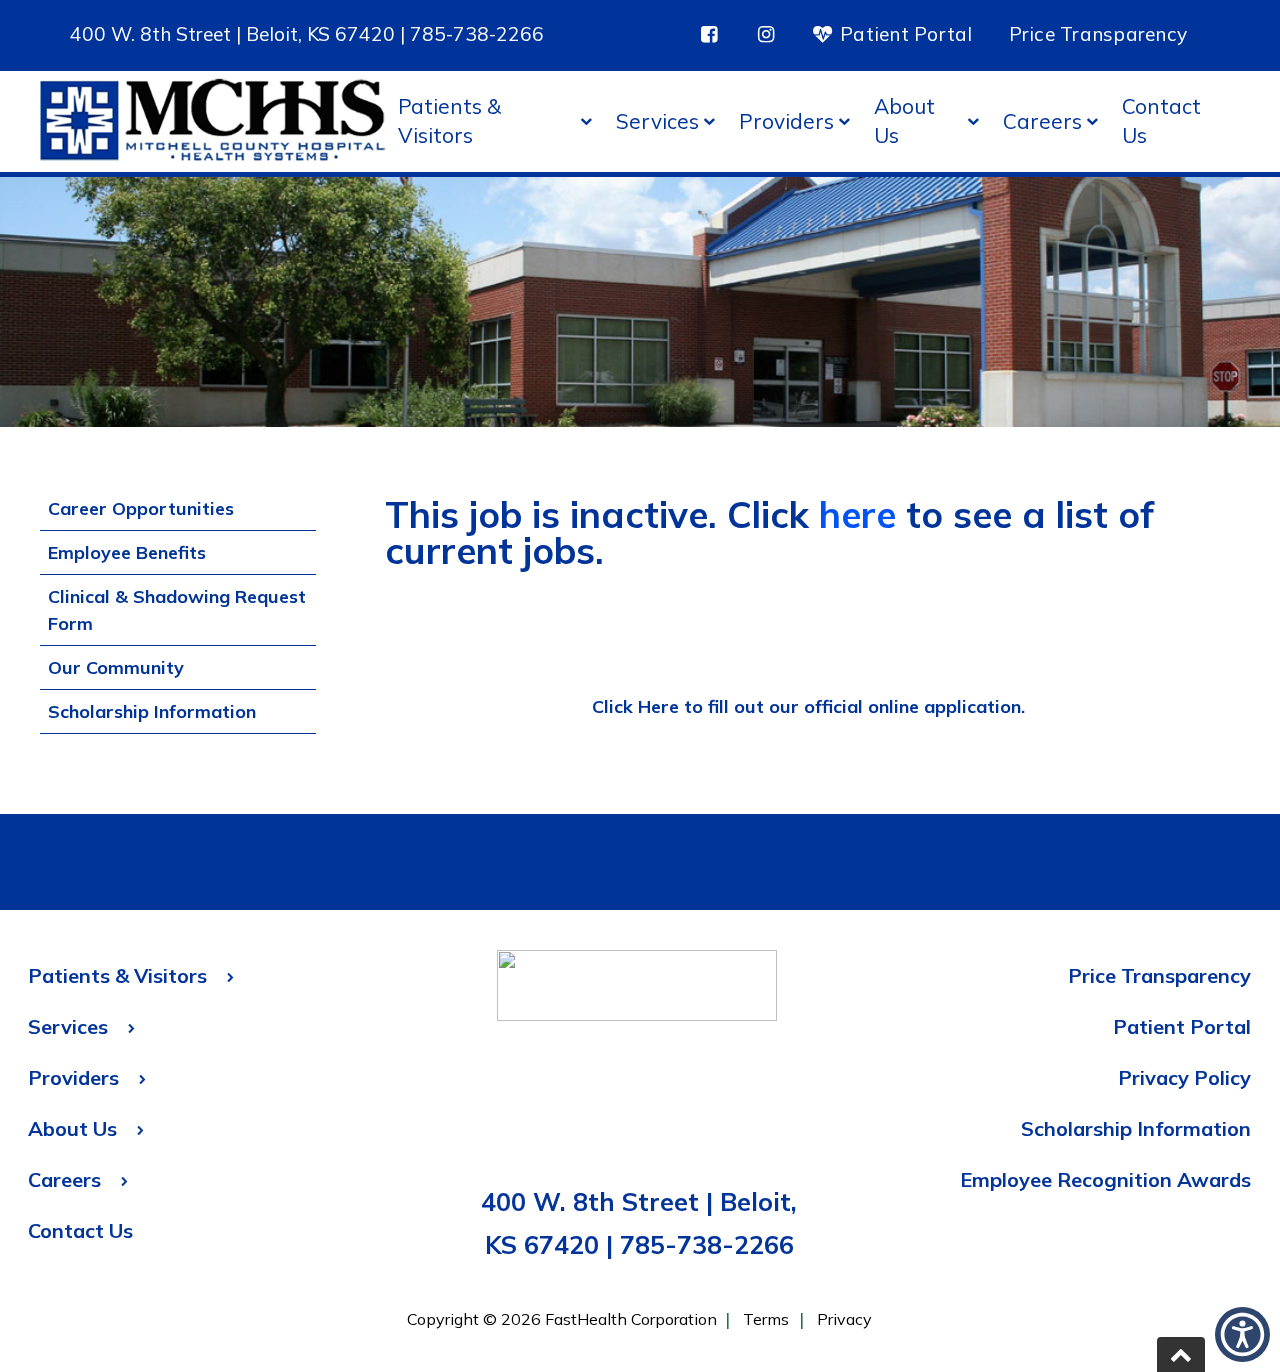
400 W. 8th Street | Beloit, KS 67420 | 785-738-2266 (307, 34)
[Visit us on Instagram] (766, 34)
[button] (1181, 1354)
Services (657, 121)
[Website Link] (637, 990)
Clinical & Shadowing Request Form (177, 610)
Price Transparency (1098, 34)
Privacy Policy (1184, 1077)
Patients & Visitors (449, 120)
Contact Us (1161, 120)
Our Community (116, 667)
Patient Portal (904, 34)
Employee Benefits (127, 552)
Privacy (844, 1319)
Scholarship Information (152, 711)
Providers (786, 121)
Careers (1042, 121)
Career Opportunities (141, 508)
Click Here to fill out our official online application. (808, 706)
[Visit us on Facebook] (709, 34)
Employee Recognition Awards (1105, 1179)
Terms (766, 1319)
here (857, 514)
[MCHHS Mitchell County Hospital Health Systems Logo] (213, 121)
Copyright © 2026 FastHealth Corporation (562, 1319)
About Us (904, 120)
